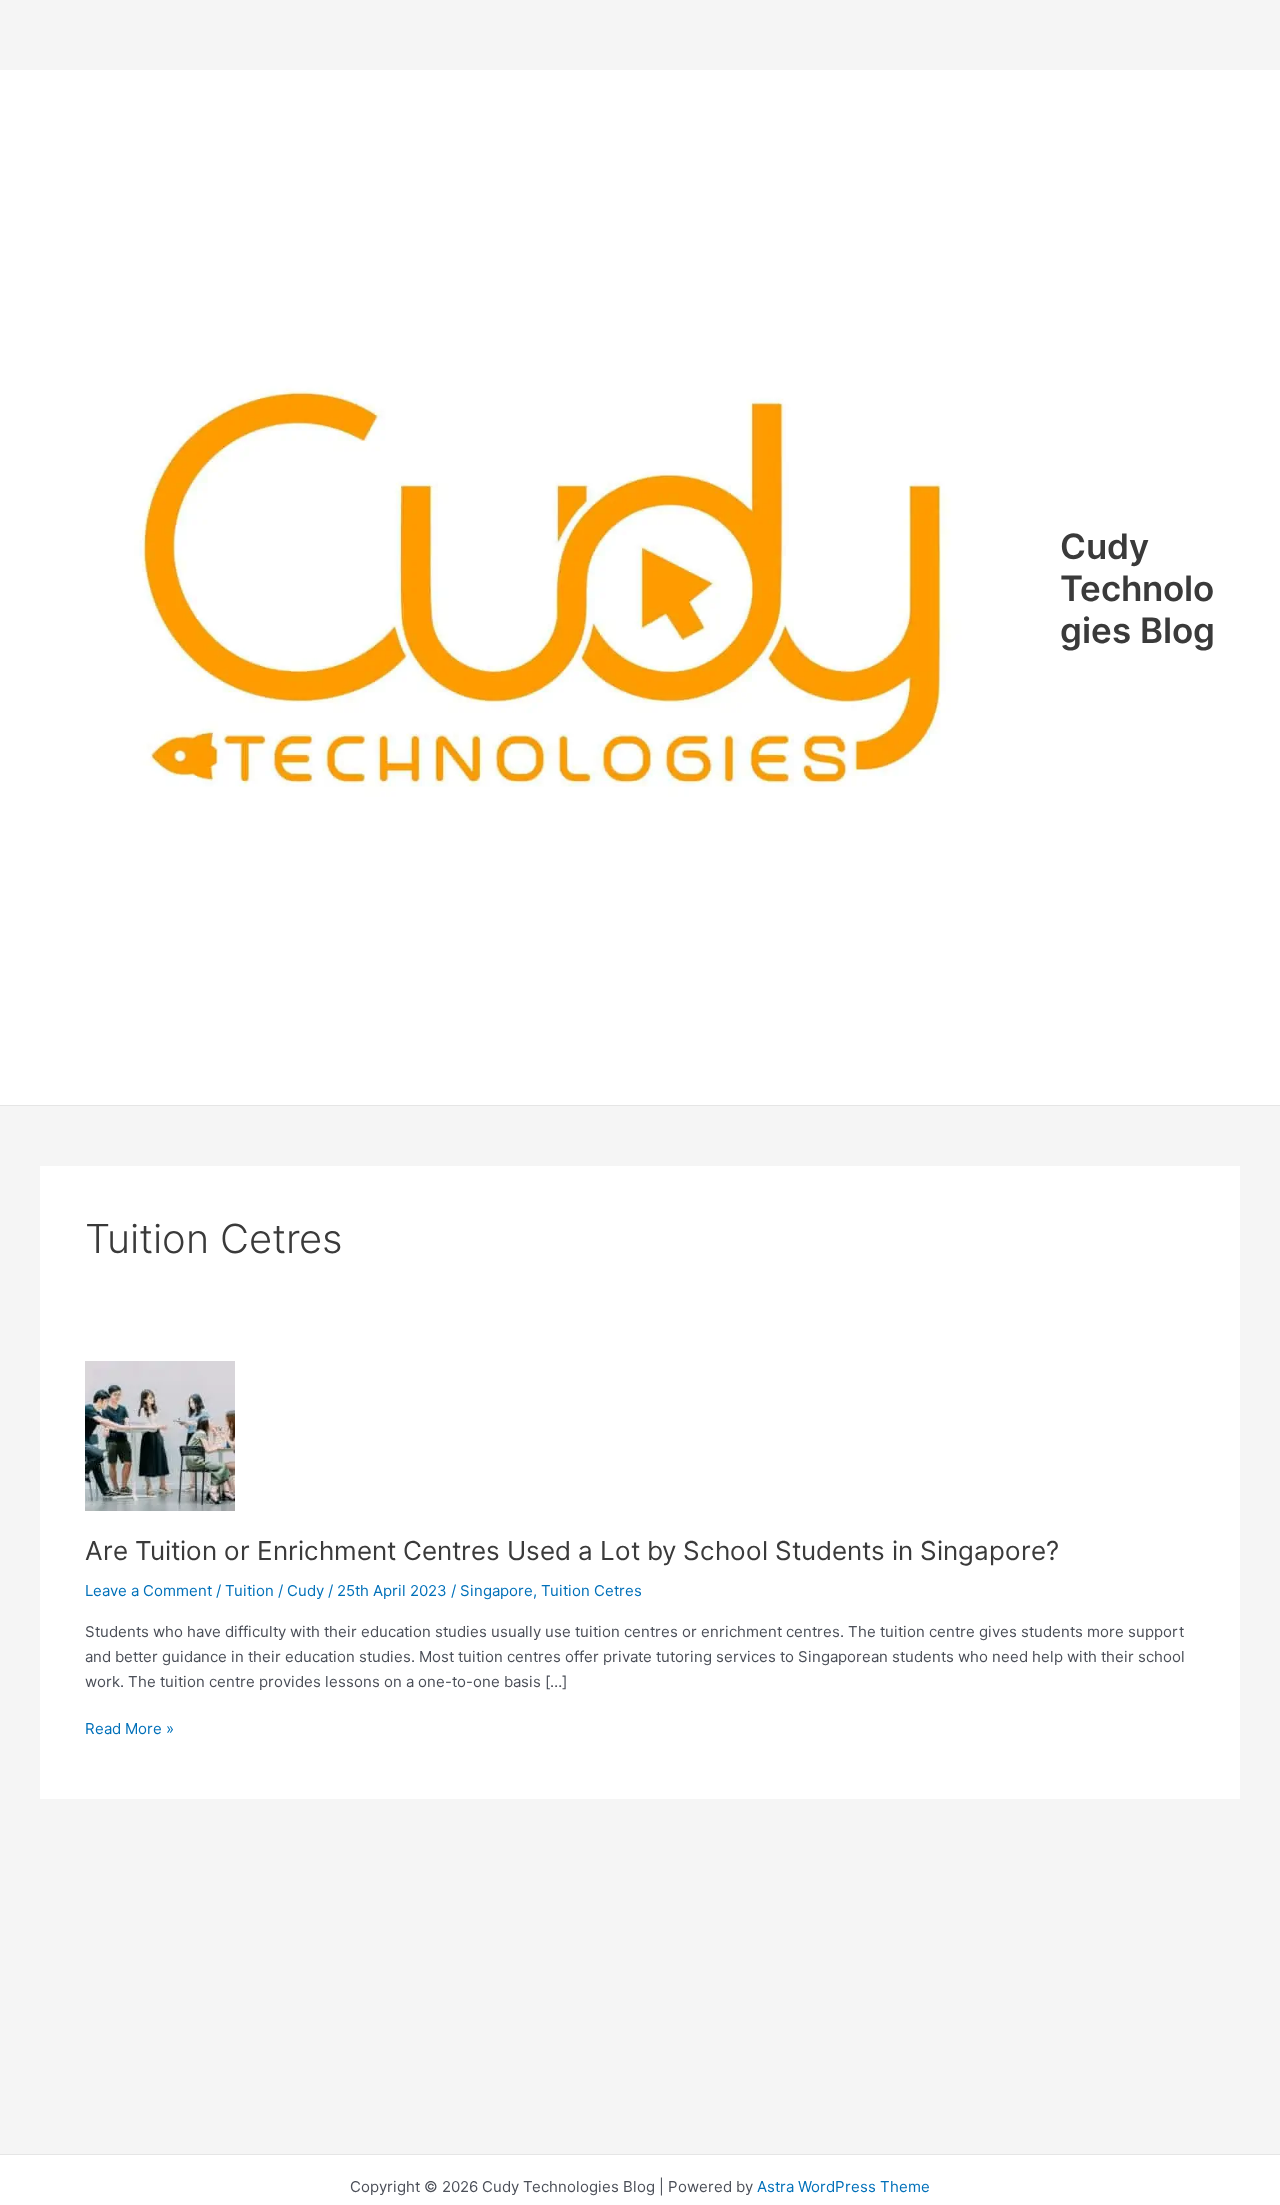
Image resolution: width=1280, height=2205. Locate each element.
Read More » (129, 1730)
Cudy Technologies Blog (1137, 588)
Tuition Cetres (591, 1590)
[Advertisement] (640, 35)
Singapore (496, 1590)
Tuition (249, 1590)
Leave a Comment (148, 1590)
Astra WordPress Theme (843, 2186)
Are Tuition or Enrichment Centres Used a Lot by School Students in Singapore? (572, 1550)
